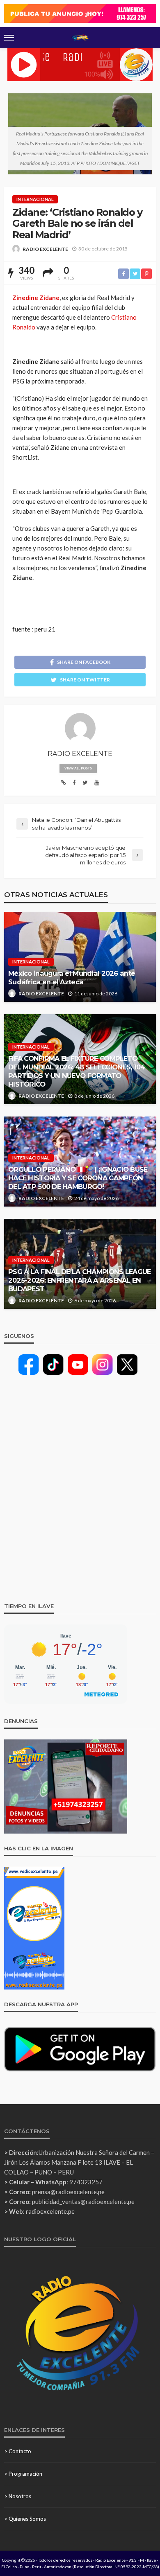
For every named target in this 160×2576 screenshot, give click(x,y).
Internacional (35, 199)
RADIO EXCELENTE (45, 249)
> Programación (23, 2474)
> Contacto (18, 2451)
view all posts (78, 768)
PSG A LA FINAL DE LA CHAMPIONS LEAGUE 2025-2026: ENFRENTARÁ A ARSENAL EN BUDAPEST (79, 1280)
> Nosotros (18, 2496)
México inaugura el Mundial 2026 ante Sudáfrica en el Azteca (72, 978)
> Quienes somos (25, 2519)
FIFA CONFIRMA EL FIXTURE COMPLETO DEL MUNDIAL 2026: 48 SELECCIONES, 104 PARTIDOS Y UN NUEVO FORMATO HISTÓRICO (77, 1071)
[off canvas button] (9, 38)
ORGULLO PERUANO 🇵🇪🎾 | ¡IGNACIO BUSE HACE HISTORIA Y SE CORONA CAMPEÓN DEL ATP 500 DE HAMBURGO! (78, 1178)
